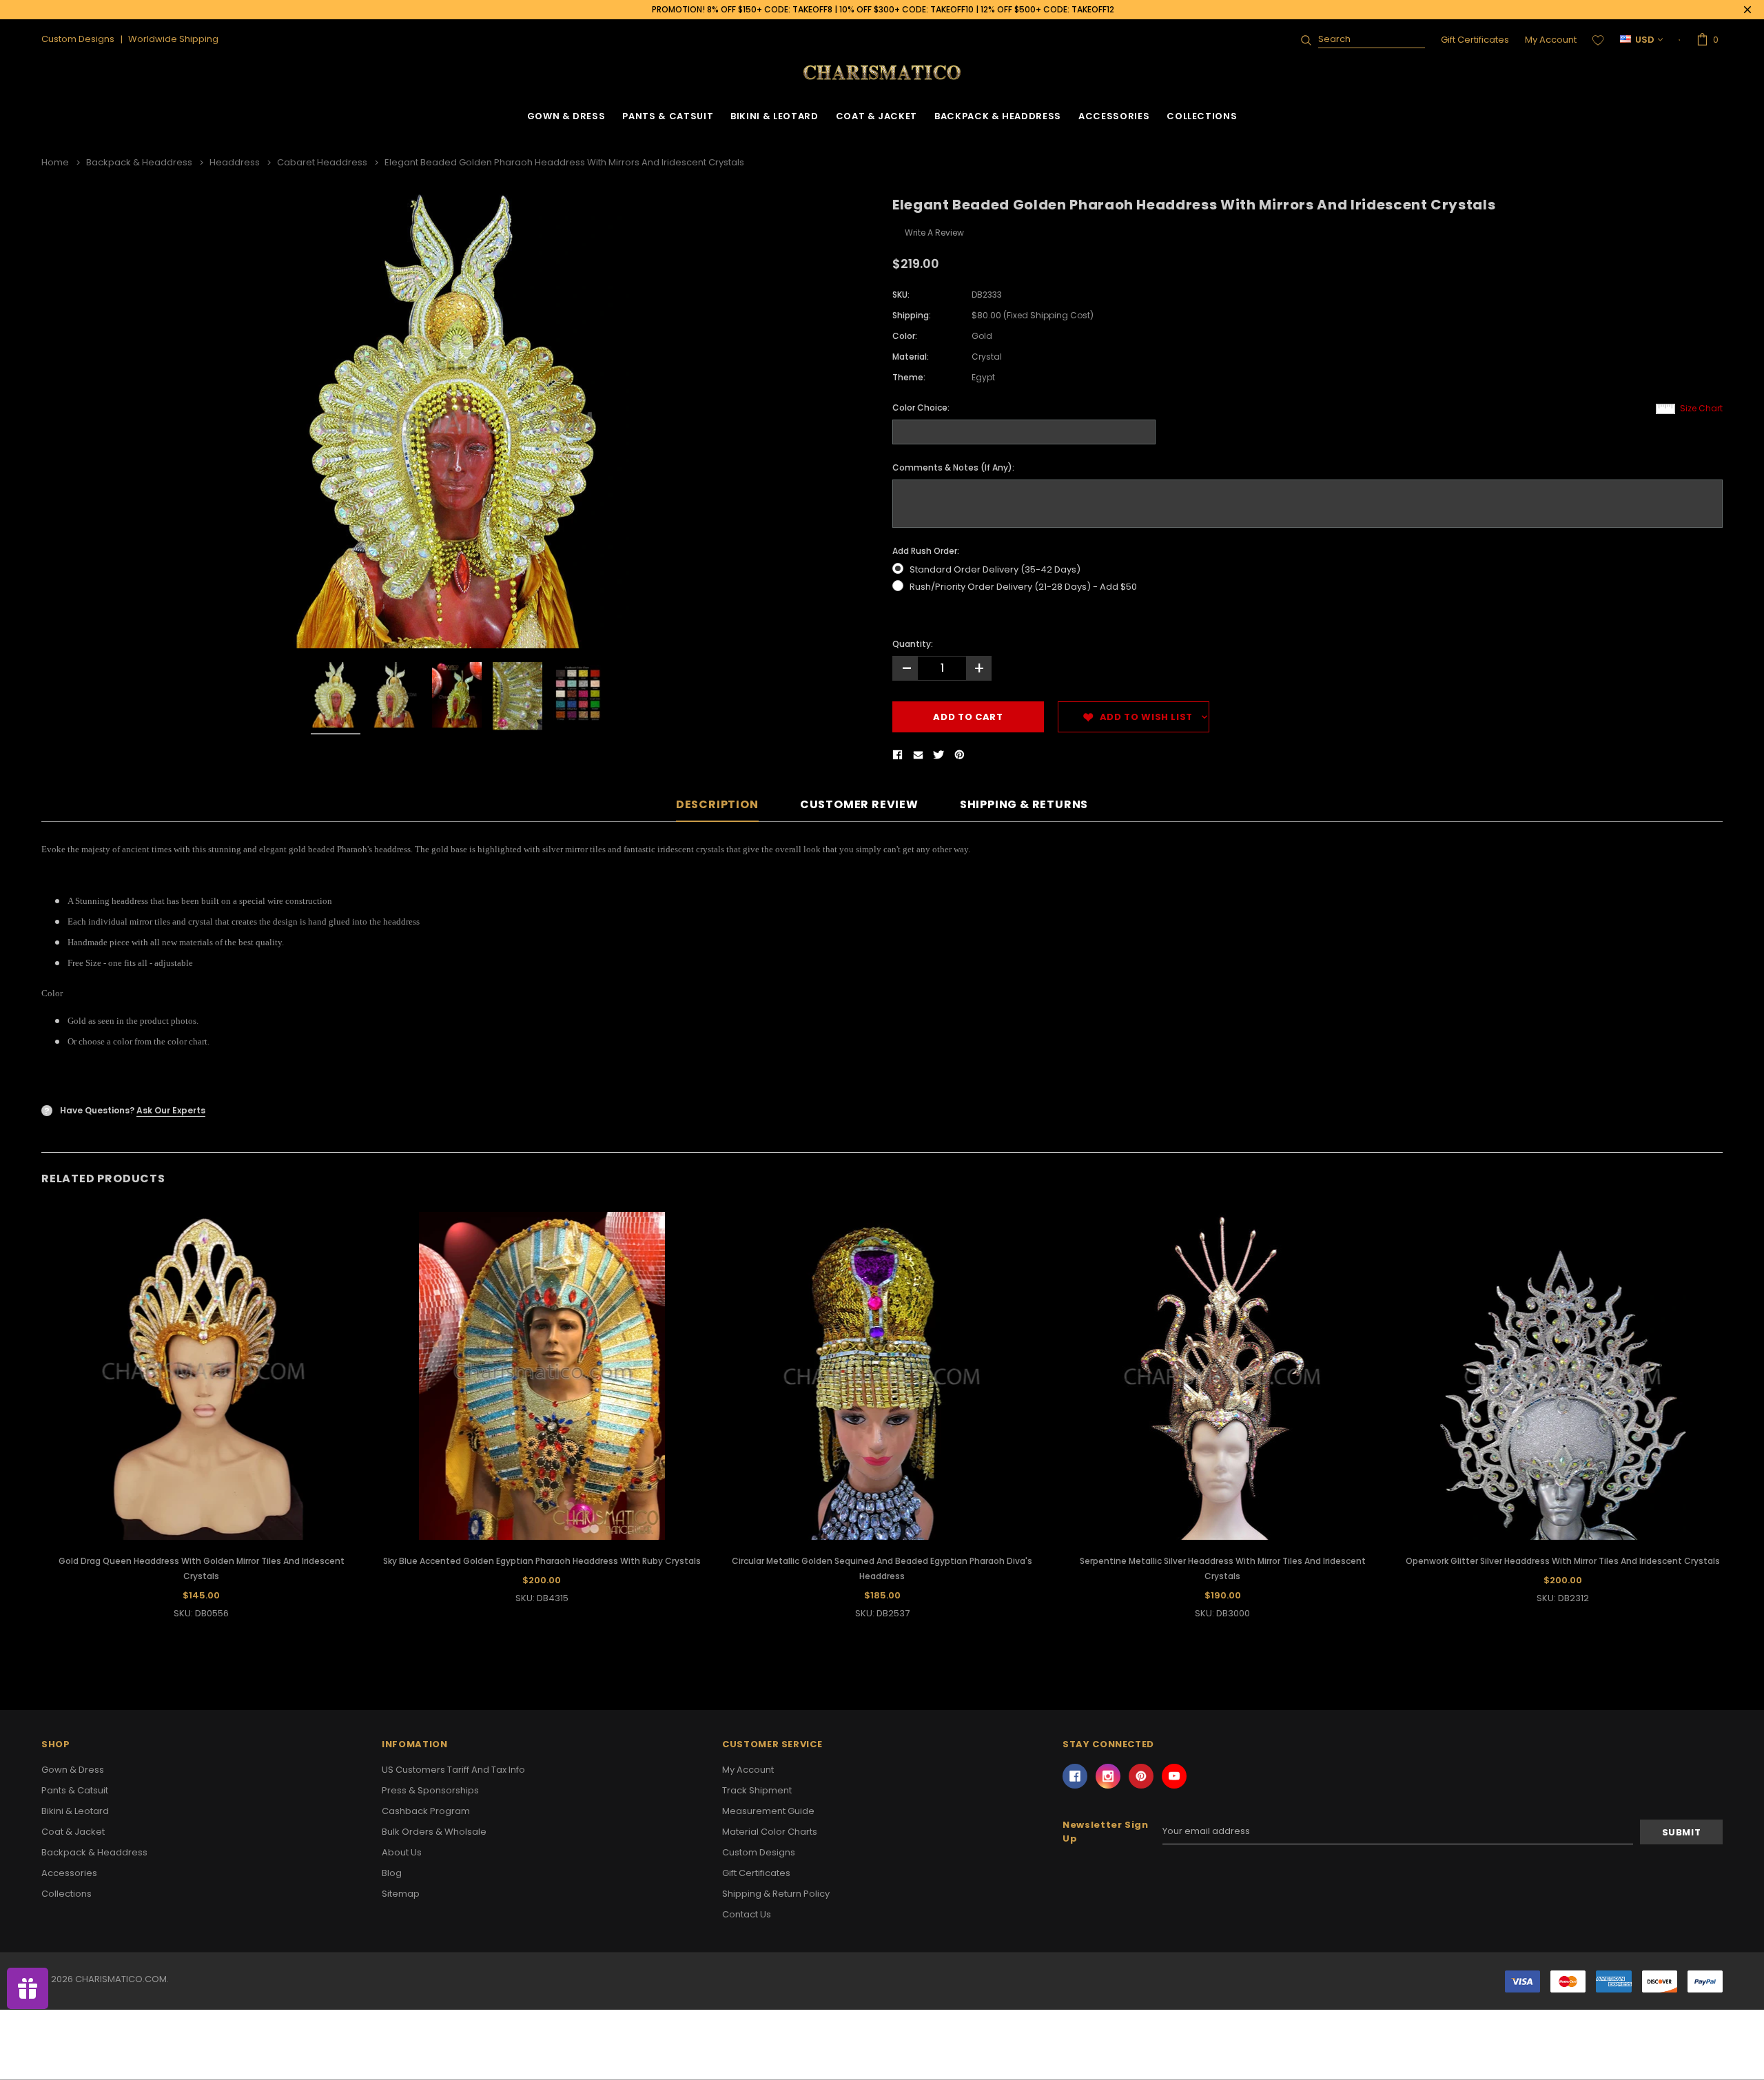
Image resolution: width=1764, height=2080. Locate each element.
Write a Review (934, 233)
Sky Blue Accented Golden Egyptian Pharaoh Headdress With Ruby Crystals (542, 1561)
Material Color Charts (770, 1832)
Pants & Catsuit (668, 116)
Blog (392, 1873)
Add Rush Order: (926, 551)
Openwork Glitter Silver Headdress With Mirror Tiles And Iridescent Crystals (1563, 1561)
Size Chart (1701, 408)
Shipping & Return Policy (776, 1894)
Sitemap (401, 1894)
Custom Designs (759, 1852)
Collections (1202, 116)
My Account (1551, 40)
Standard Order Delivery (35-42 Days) (995, 569)
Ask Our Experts (171, 1110)
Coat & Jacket (876, 116)
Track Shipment (757, 1790)
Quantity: (913, 644)
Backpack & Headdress (998, 116)
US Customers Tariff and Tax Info (453, 1770)
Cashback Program (426, 1811)
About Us (402, 1852)
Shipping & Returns (1024, 805)
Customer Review (859, 805)
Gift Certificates (1475, 40)
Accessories (1114, 116)
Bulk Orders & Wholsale (434, 1832)
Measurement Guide (768, 1811)
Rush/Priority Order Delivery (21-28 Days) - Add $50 (1023, 587)
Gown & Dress (566, 116)
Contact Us (747, 1914)
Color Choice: (921, 408)
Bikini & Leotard (774, 116)
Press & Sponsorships (430, 1790)
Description (717, 805)
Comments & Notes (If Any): (953, 467)
